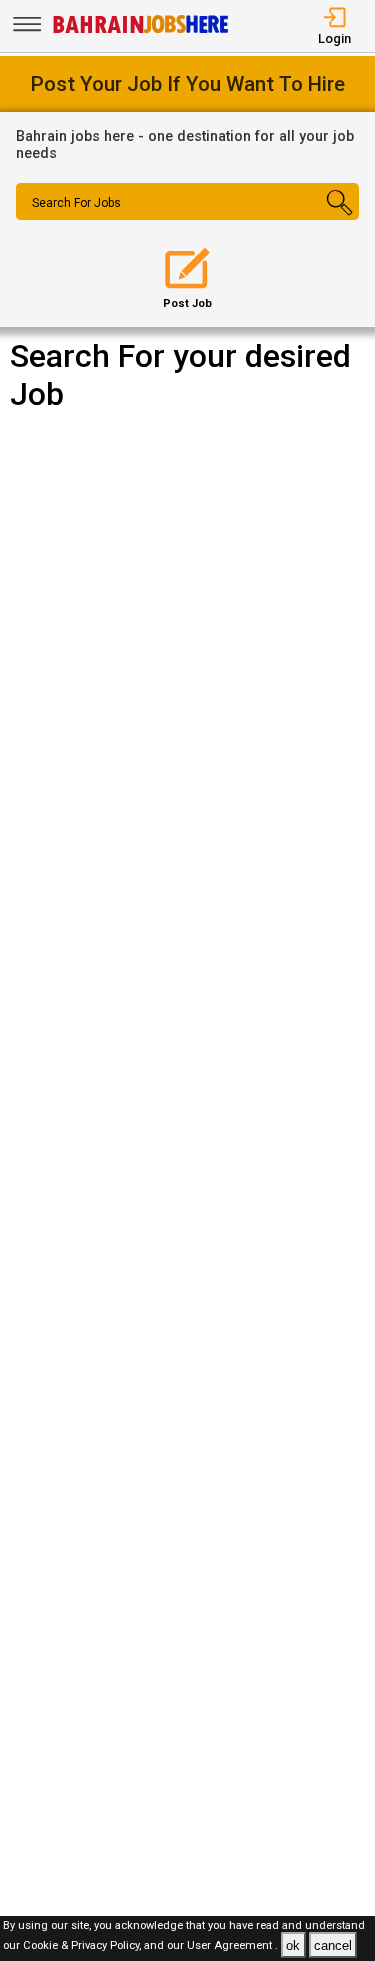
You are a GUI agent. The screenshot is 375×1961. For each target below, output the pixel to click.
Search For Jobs (76, 203)
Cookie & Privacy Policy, (83, 1946)
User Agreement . (232, 1946)
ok (293, 1945)
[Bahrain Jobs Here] (141, 31)
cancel (333, 1945)
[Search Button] (330, 219)
